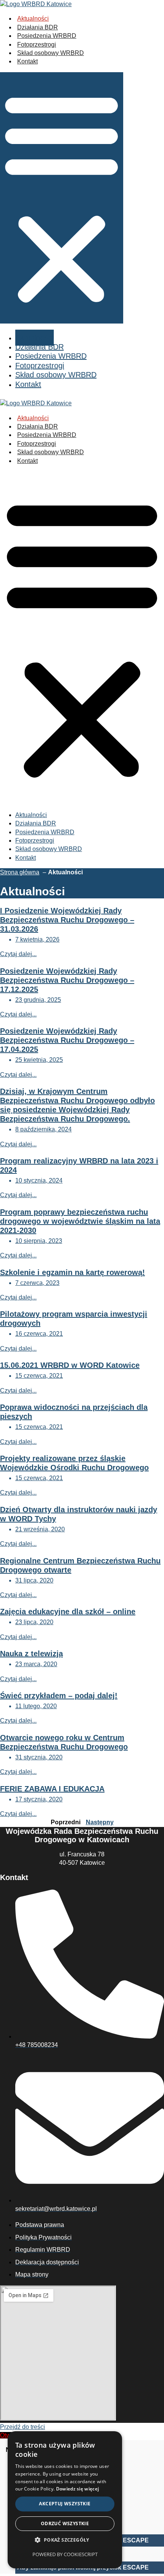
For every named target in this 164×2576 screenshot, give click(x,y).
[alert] (65, 2500)
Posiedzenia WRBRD (47, 36)
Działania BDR (38, 27)
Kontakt (27, 61)
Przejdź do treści (23, 2427)
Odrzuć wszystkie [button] (65, 2523)
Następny (100, 1822)
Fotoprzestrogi (37, 44)
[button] (62, 198)
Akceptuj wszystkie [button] (65, 2504)
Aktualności (33, 19)
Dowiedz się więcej (77, 2489)
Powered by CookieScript (65, 2554)
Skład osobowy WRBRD (51, 53)
